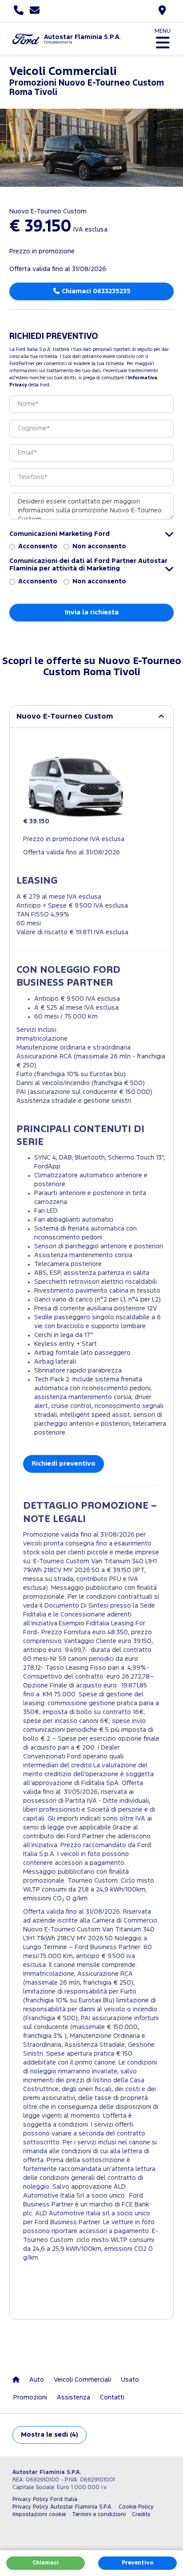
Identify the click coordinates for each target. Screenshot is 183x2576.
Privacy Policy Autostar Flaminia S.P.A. (62, 2507)
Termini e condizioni (99, 2515)
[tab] (91, 717)
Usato (130, 2380)
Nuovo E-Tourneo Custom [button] (65, 717)
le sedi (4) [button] (50, 2435)
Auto (37, 2380)
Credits (141, 2515)
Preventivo (137, 2563)
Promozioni (30, 2397)
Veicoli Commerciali (82, 2380)
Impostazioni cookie (39, 2515)
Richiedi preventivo (64, 1464)
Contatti (112, 2397)
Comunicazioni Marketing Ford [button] (60, 534)
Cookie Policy (136, 2507)
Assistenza (74, 2397)
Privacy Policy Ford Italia (45, 2499)
